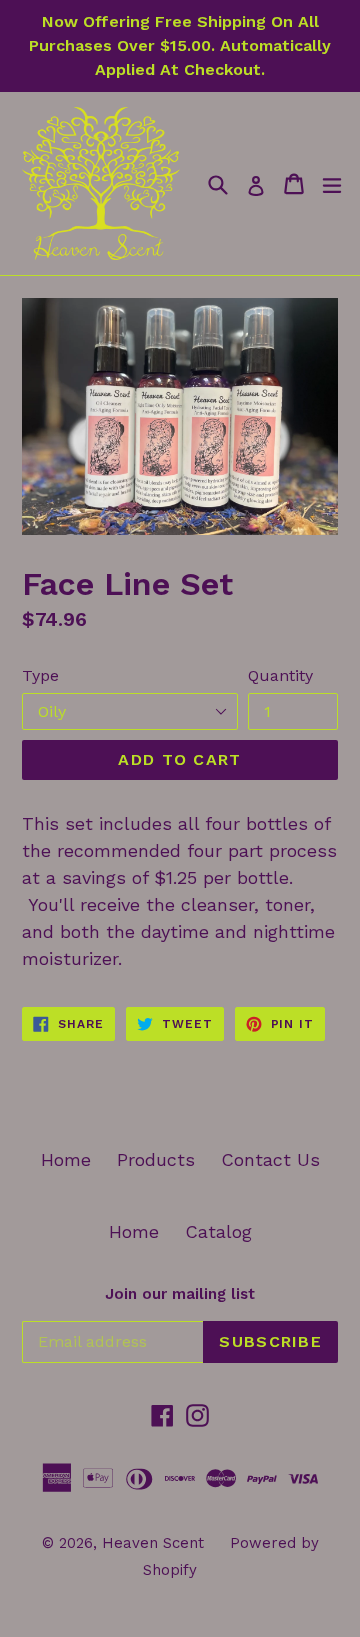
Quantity (280, 675)
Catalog (218, 1231)
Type (40, 675)
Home (66, 1159)
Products (156, 1159)
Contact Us (270, 1159)
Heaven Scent (153, 1543)
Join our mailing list (180, 1294)
